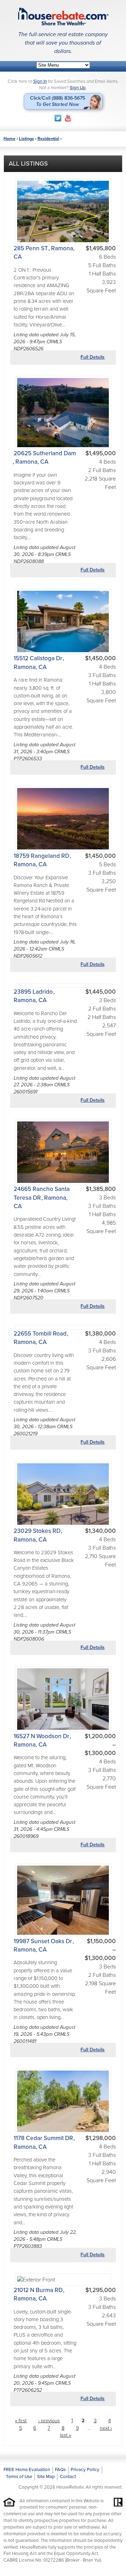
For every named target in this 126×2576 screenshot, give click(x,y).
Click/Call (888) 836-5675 (58, 101)
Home (9, 139)
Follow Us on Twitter (58, 118)
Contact (68, 2477)
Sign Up (78, 88)
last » (65, 2435)
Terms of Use (19, 2477)
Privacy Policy (85, 2470)
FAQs (60, 2470)
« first (21, 2421)
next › (106, 2428)
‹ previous (49, 2421)
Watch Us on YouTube (68, 118)
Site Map (46, 2477)
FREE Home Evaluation (27, 2470)
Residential (48, 139)
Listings (26, 139)
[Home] (63, 16)
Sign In (40, 81)
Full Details (93, 357)
